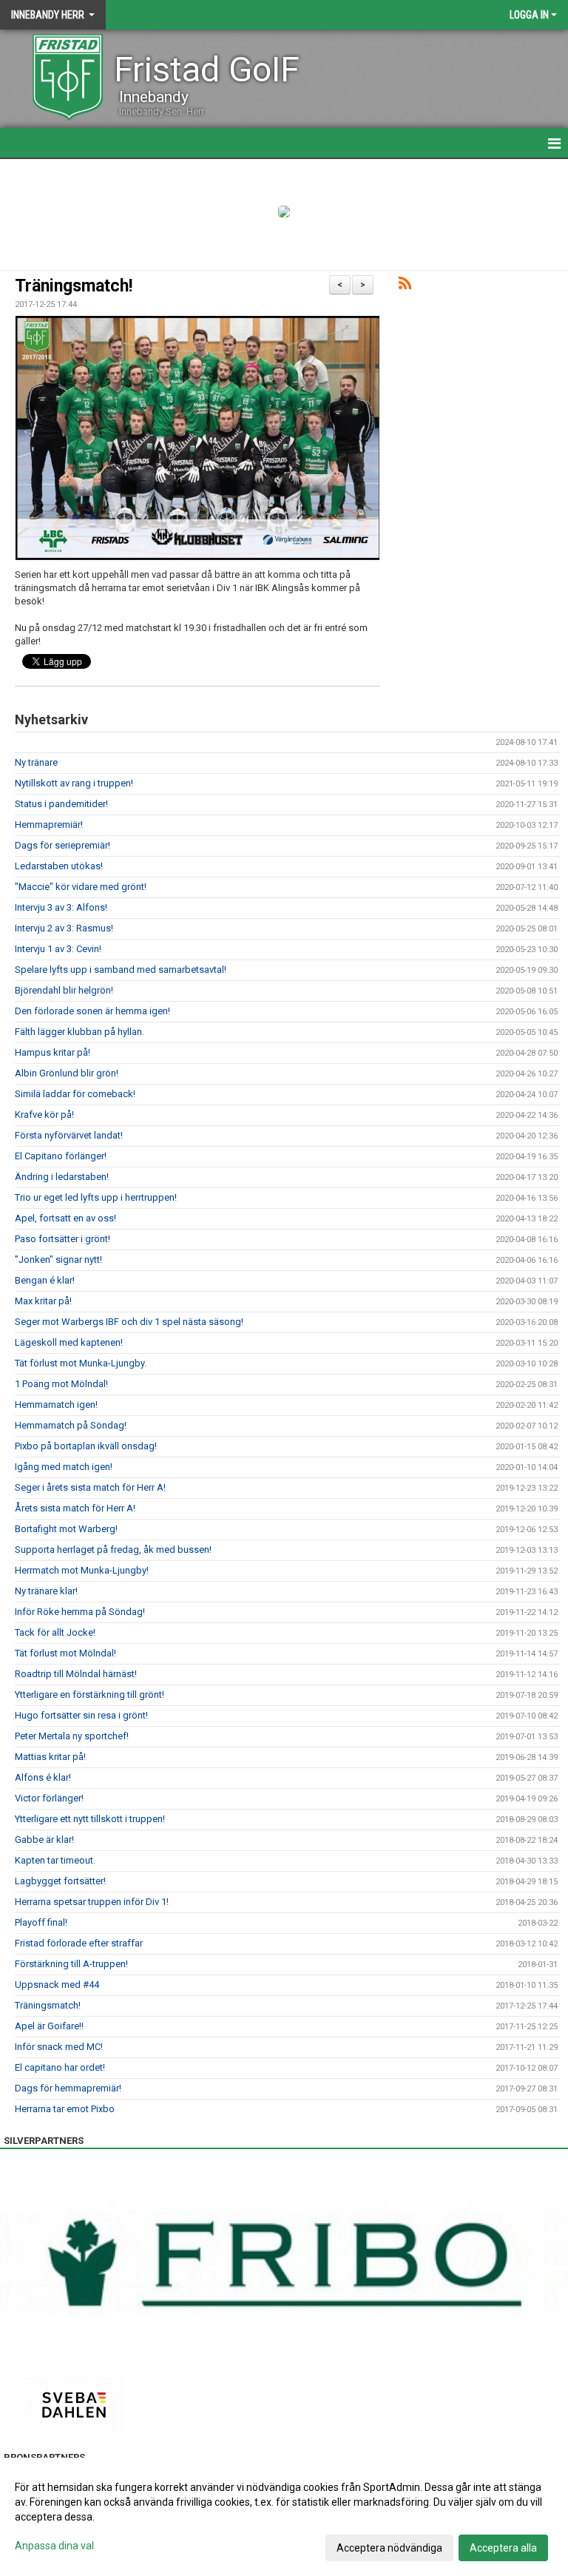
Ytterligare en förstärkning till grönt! (89, 1695)
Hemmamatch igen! (56, 1405)
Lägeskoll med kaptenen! (69, 1342)
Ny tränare (36, 762)
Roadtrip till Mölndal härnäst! (76, 1674)
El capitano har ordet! (60, 2067)
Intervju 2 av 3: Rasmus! (64, 928)
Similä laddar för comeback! (75, 1094)
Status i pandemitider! (61, 804)
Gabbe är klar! (44, 1840)
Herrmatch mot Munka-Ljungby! (82, 1570)
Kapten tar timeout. (55, 1860)
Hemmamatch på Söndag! (71, 1425)
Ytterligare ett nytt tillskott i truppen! (90, 1819)
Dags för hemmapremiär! (68, 2088)
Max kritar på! (43, 1301)
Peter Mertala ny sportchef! (72, 1736)
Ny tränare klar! (46, 1591)
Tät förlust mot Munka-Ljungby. (81, 1363)
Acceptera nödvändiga (389, 2548)
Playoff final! (41, 1922)
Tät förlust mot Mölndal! (65, 1653)
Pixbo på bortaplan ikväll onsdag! (86, 1446)
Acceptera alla (503, 2548)
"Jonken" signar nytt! (58, 1260)
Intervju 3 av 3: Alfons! (61, 907)
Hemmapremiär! (49, 825)
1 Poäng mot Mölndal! (61, 1384)
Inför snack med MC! (59, 2047)
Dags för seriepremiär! (62, 845)
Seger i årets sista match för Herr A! (90, 1487)
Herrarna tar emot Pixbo (65, 2109)
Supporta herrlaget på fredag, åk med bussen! (113, 1550)
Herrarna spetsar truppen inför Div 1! (92, 1902)
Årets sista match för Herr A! (75, 1508)
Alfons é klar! (43, 1777)
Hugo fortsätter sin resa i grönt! (81, 1715)
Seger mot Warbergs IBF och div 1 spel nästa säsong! (129, 1322)
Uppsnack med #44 (57, 1985)
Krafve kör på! (44, 1115)
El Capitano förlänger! (61, 1156)
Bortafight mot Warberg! (66, 1529)
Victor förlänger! (49, 1798)
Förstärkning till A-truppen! (71, 1964)
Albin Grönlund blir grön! (67, 1073)
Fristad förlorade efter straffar (79, 1943)
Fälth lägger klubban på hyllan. (80, 1032)
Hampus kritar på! (53, 1052)
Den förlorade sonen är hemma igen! (92, 1011)
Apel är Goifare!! (49, 2026)
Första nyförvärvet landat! (69, 1135)
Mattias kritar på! (50, 1757)
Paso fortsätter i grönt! (62, 1239)
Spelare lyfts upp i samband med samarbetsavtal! (121, 970)
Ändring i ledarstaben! (62, 1177)
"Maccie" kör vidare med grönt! (81, 887)
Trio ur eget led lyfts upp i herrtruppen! (96, 1197)
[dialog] (284, 2517)
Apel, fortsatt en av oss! (65, 1218)
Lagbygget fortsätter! (60, 1881)
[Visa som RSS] (405, 286)
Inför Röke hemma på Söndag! (80, 1612)
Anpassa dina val (54, 2546)
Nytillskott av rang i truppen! (74, 783)
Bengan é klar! (45, 1280)
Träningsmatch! (74, 286)
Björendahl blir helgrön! (64, 990)
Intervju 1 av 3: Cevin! (58, 949)
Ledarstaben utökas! (59, 866)
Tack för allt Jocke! (55, 1632)
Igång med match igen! (64, 1467)
